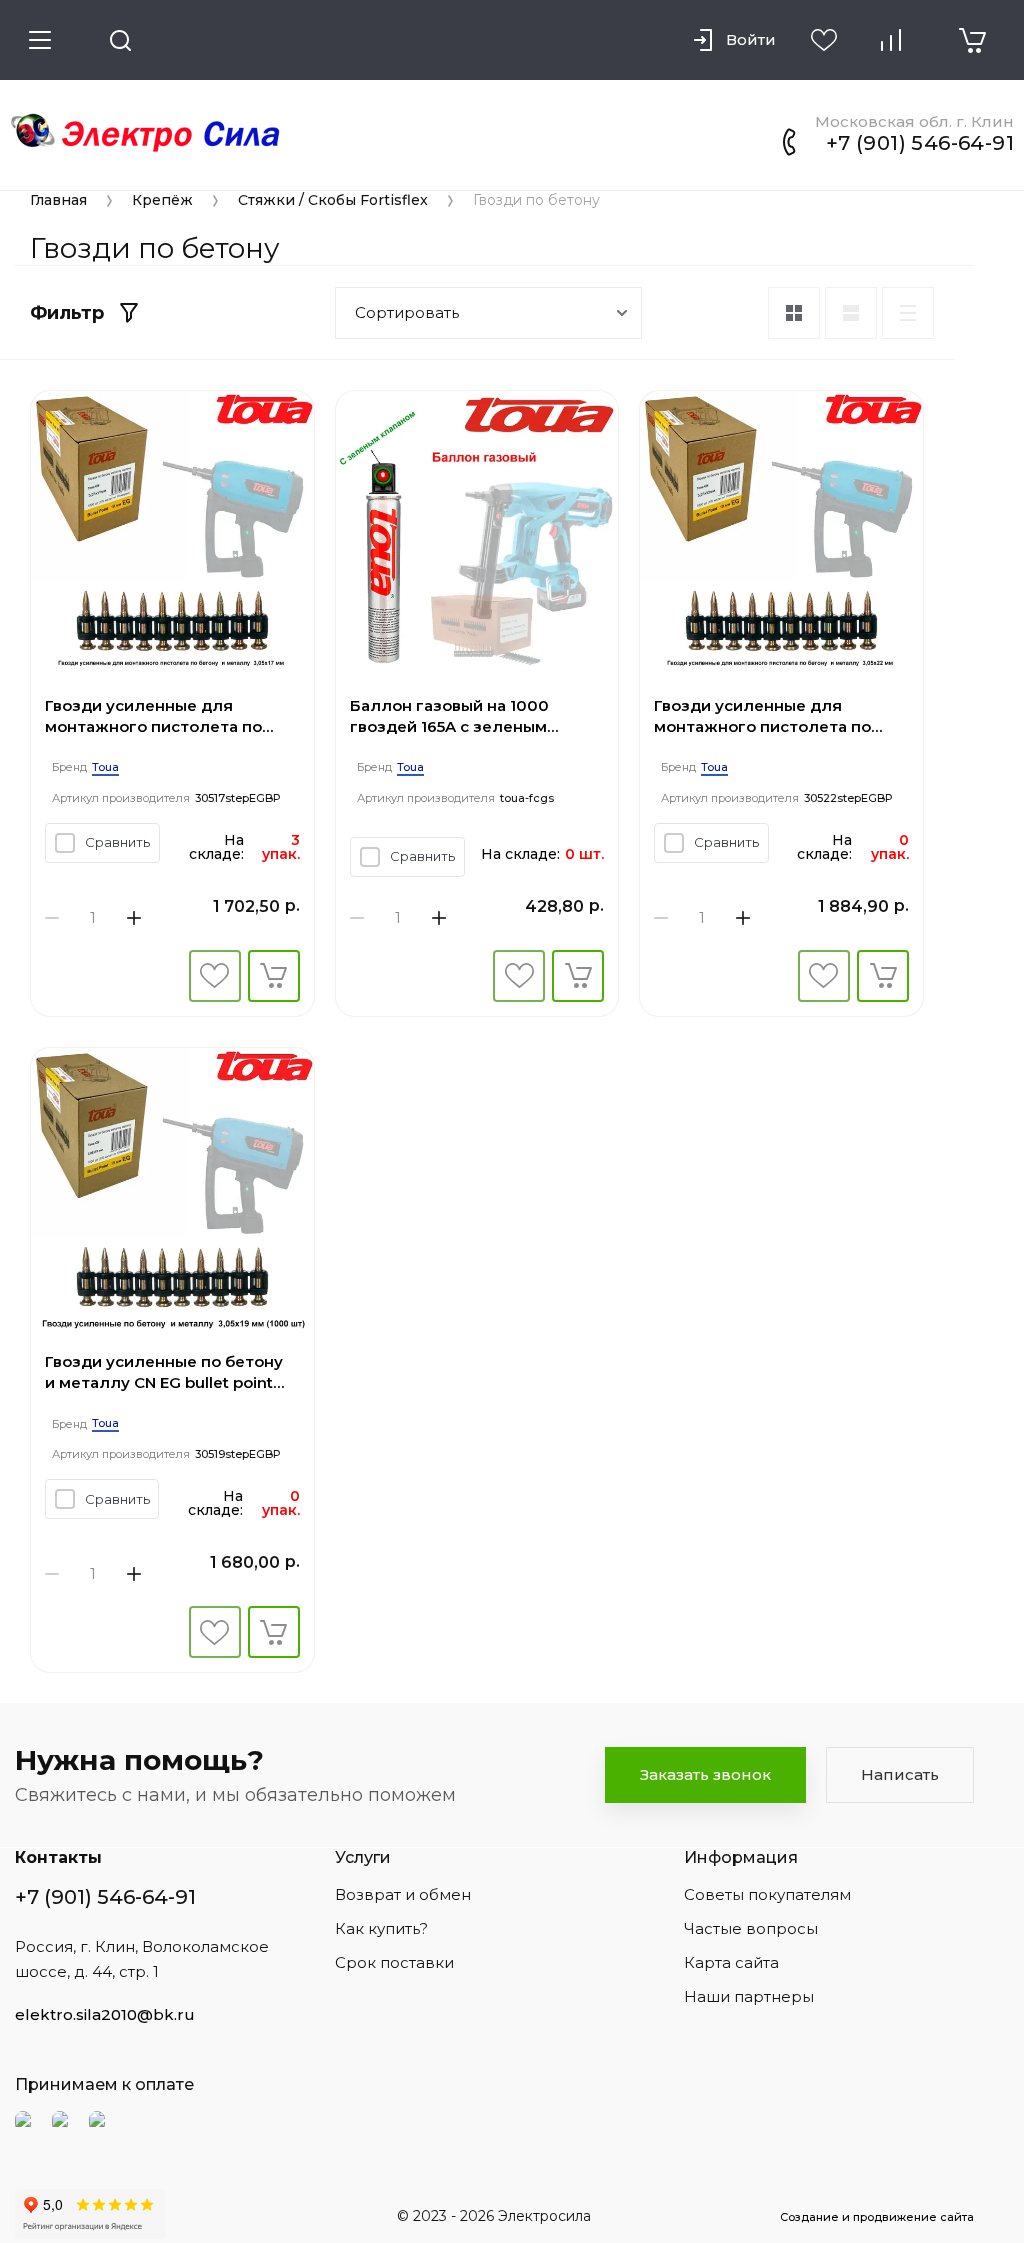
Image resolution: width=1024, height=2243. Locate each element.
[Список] (851, 313)
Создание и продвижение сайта (877, 2217)
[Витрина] (794, 313)
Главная (58, 200)
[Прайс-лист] (908, 313)
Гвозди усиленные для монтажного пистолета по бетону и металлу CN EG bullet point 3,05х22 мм (777, 716)
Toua (105, 767)
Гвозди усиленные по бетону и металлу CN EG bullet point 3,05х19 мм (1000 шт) (164, 1372)
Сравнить (117, 842)
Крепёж (162, 200)
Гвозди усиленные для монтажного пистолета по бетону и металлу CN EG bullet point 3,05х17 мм (168, 716)
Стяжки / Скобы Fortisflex (333, 200)
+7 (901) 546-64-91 (920, 143)
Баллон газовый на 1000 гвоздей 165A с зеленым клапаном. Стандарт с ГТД (456, 716)
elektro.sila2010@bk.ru (105, 2014)
